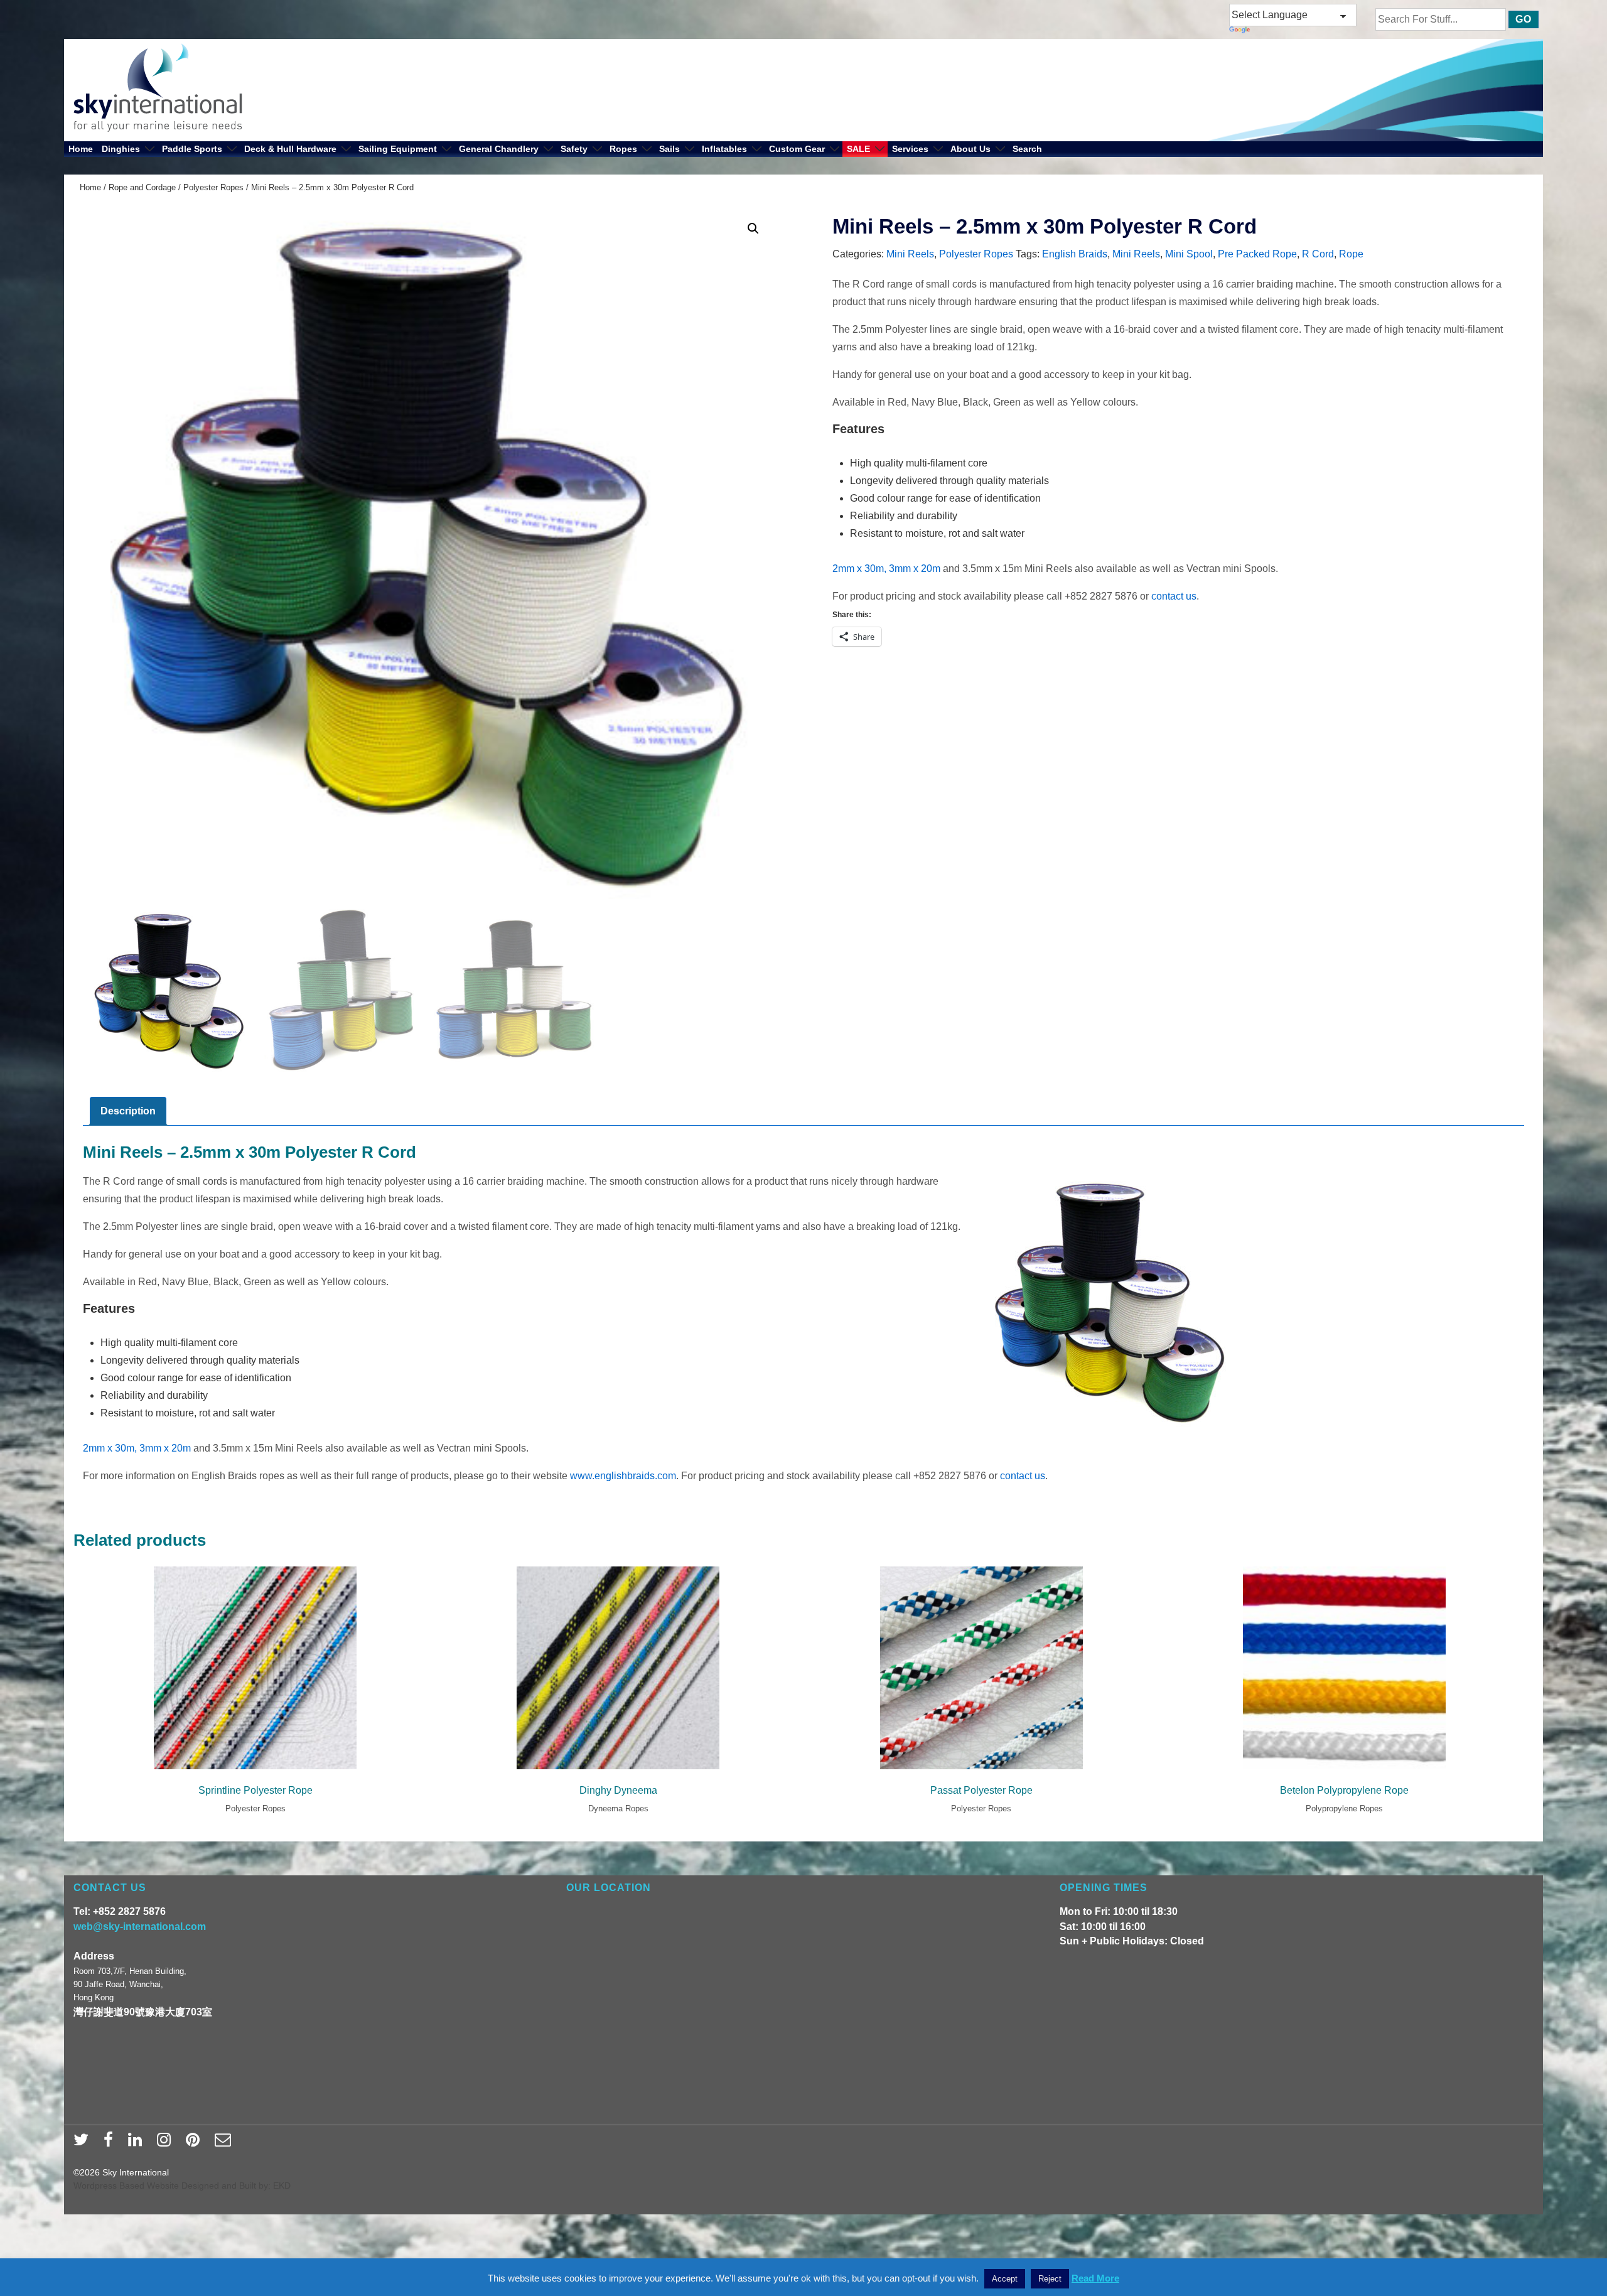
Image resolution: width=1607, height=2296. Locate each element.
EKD (282, 2186)
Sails (669, 149)
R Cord (1318, 254)
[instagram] (167, 2143)
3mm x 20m (915, 569)
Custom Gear (797, 149)
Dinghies (121, 149)
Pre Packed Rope (1257, 254)
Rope (1351, 254)
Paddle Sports (192, 149)
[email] (224, 2143)
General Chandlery (499, 149)
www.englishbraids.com (623, 1476)
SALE (858, 149)
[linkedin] (138, 2143)
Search (1027, 149)
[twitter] (84, 2143)
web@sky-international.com (140, 1927)
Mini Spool (1189, 254)
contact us (1174, 596)
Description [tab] (128, 1111)
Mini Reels (910, 254)
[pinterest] (196, 2143)
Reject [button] (1050, 2279)
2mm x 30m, (859, 569)
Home (81, 149)
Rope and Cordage (142, 187)
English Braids (1075, 254)
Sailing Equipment (398, 149)
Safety (574, 149)
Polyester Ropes (213, 187)
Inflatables (724, 149)
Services (910, 149)
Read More (1095, 2278)
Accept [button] (1005, 2279)
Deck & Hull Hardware (290, 149)
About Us (970, 149)
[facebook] (111, 2143)
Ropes (623, 149)
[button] (753, 229)
